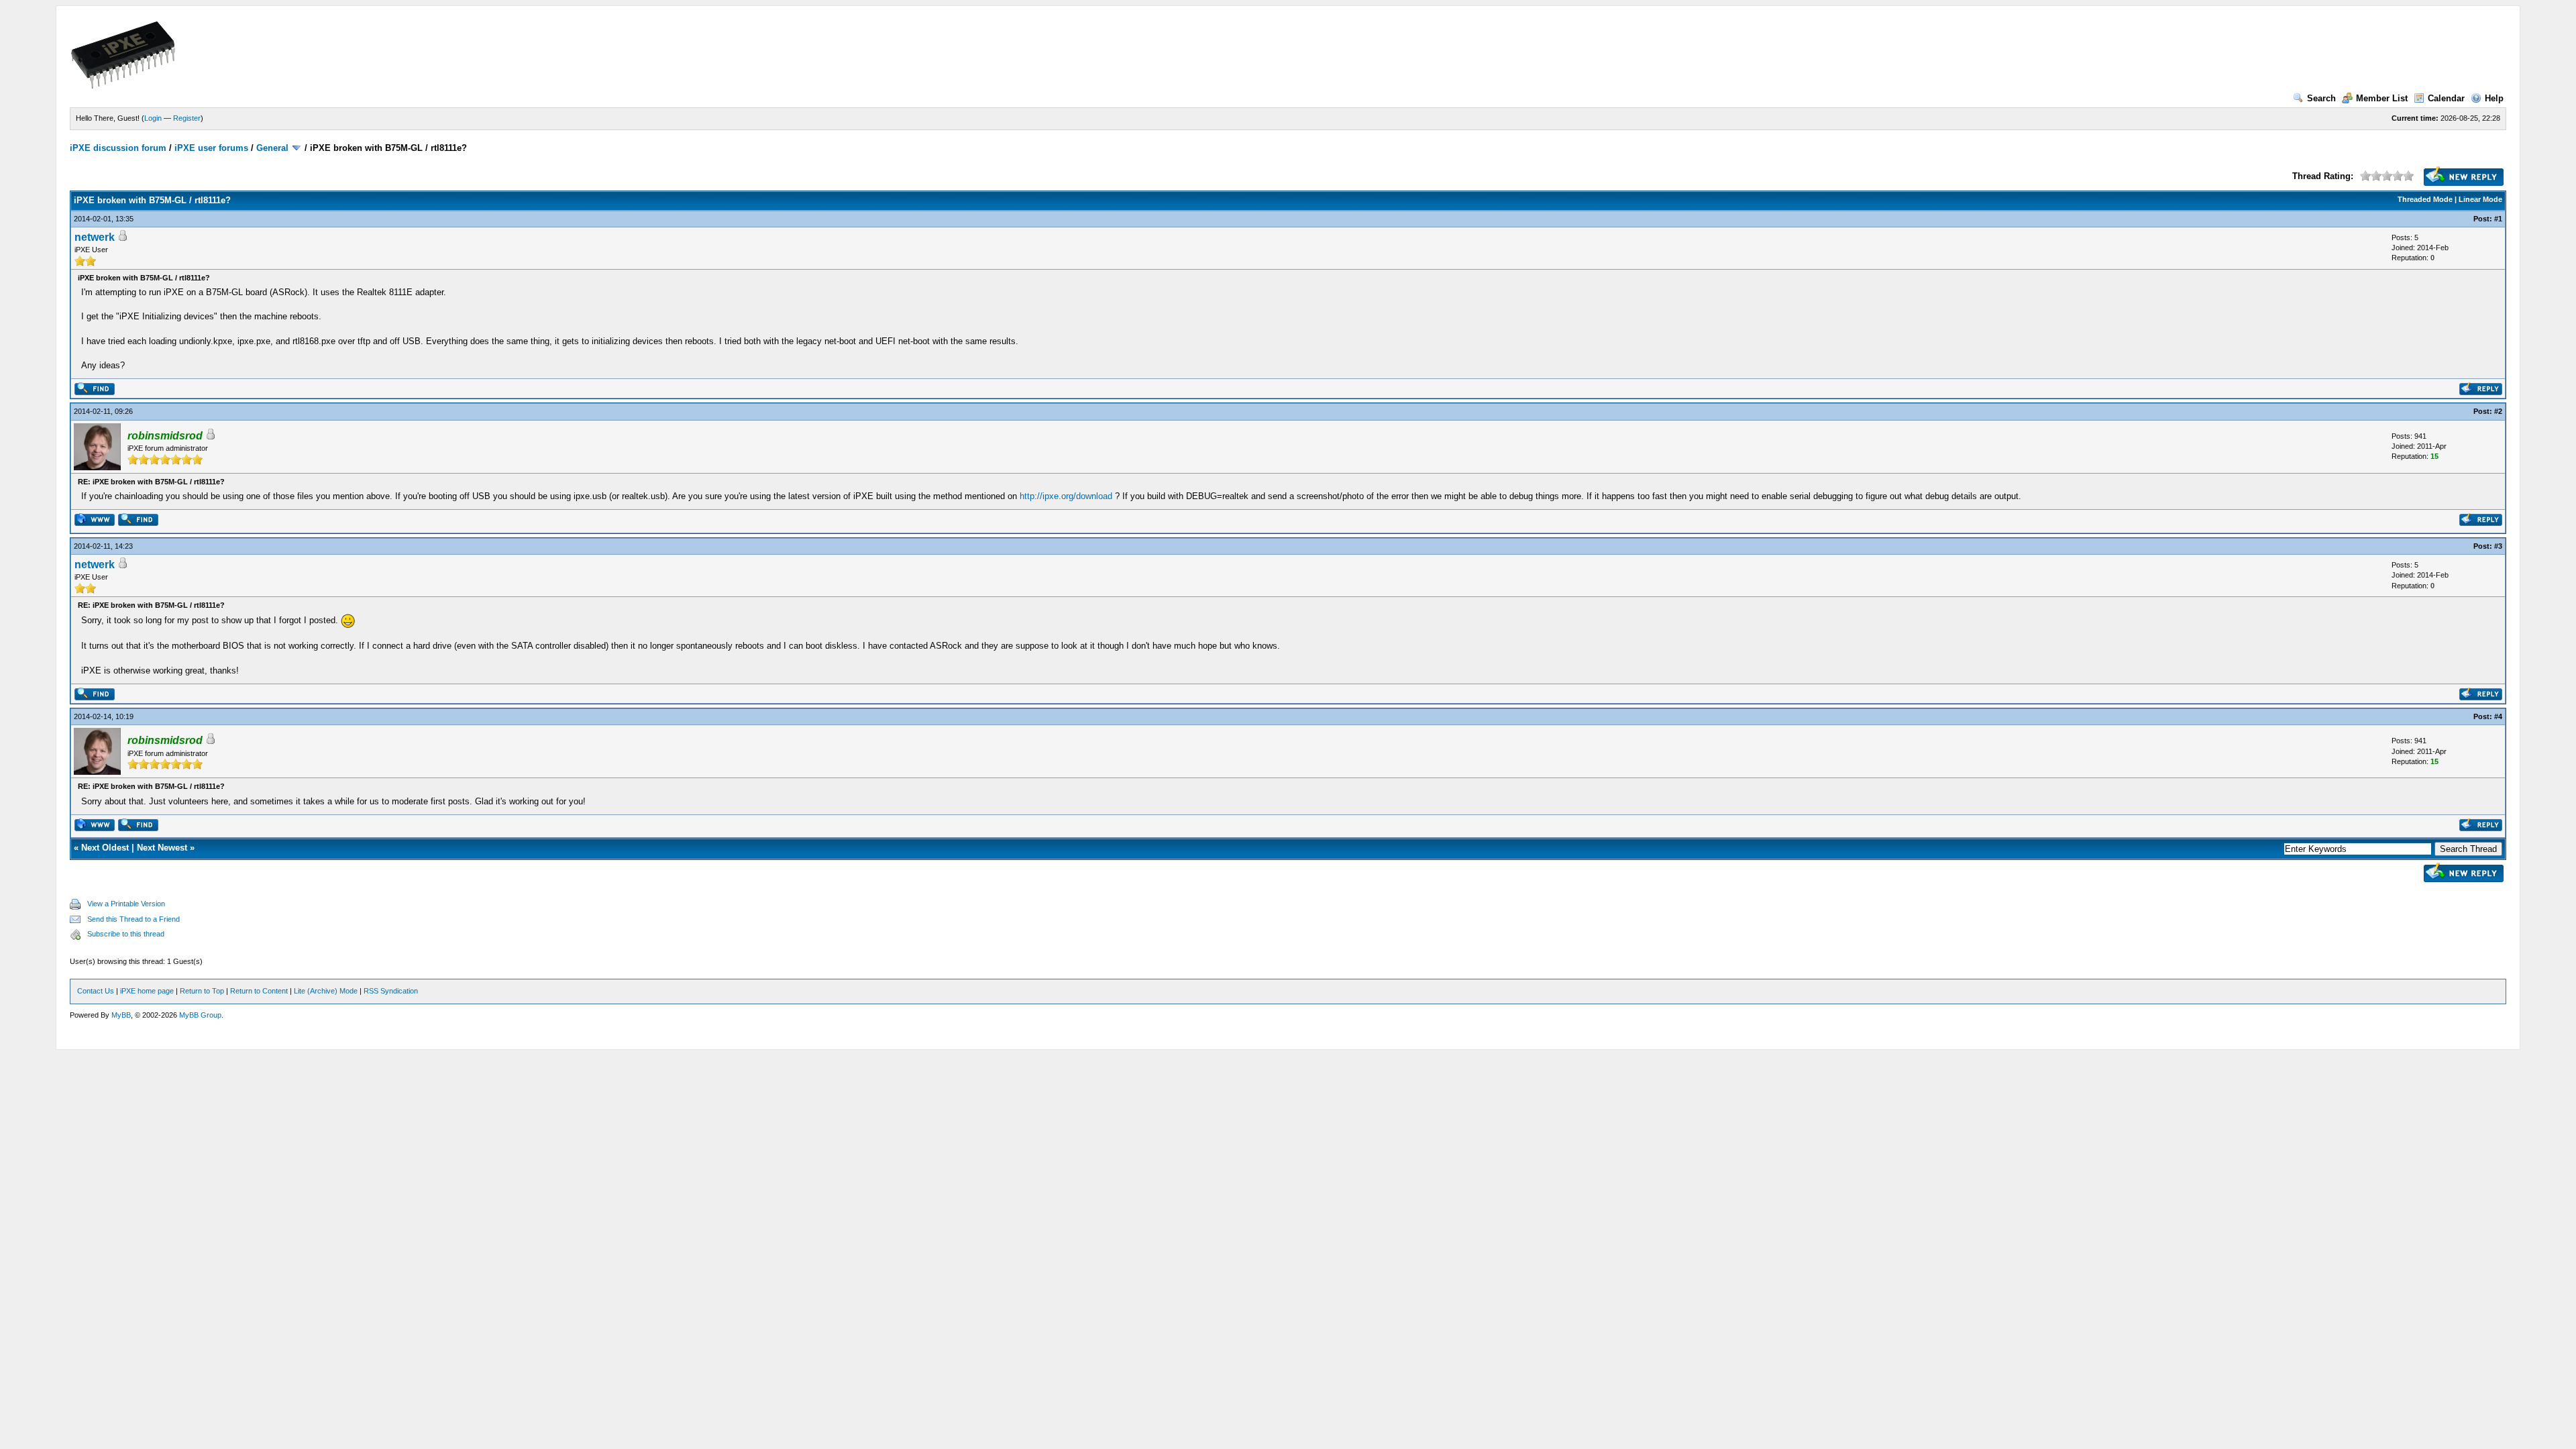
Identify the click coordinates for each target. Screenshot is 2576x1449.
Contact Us (96, 991)
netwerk (95, 237)
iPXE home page (147, 991)
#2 (2498, 411)
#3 (2498, 546)
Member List (2382, 98)
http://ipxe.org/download (1066, 496)
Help (2494, 98)
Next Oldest (105, 848)
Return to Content (259, 991)
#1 (2498, 219)
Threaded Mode (2425, 199)
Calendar (2446, 98)
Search (2321, 98)
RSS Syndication (391, 991)
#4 (2498, 716)
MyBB (121, 1015)
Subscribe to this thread (126, 934)
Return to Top (202, 991)
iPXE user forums (211, 148)
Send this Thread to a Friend (133, 919)
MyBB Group (200, 1015)
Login (153, 118)
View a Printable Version (126, 904)
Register (187, 118)
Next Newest (162, 848)
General (272, 148)
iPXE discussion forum (118, 148)
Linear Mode (2480, 199)
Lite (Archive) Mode (326, 991)
